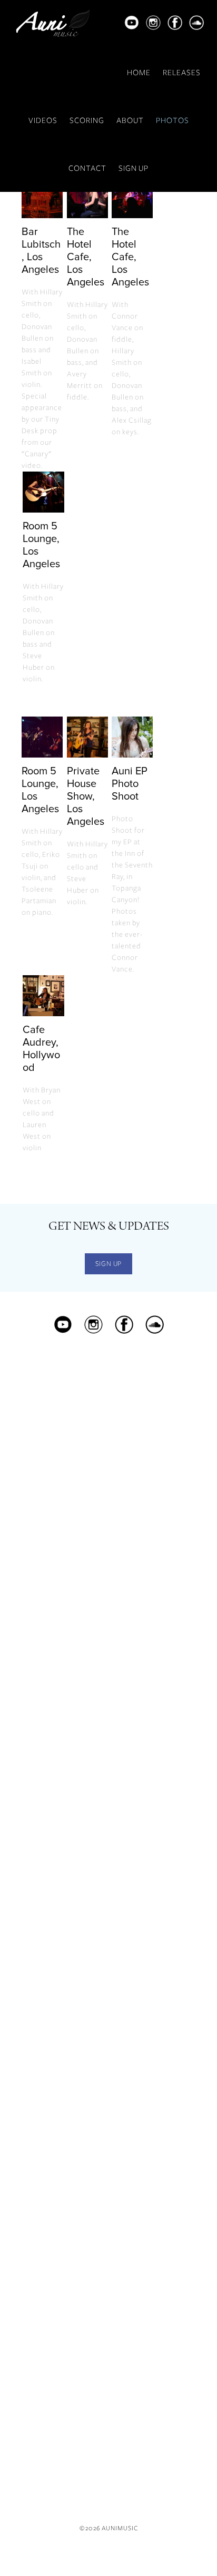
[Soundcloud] (196, 27)
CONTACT (87, 168)
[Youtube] (132, 27)
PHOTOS (172, 120)
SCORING (87, 120)
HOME (139, 73)
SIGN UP (134, 168)
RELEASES (182, 73)
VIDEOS (43, 120)
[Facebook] (175, 27)
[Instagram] (153, 27)
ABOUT (130, 120)
